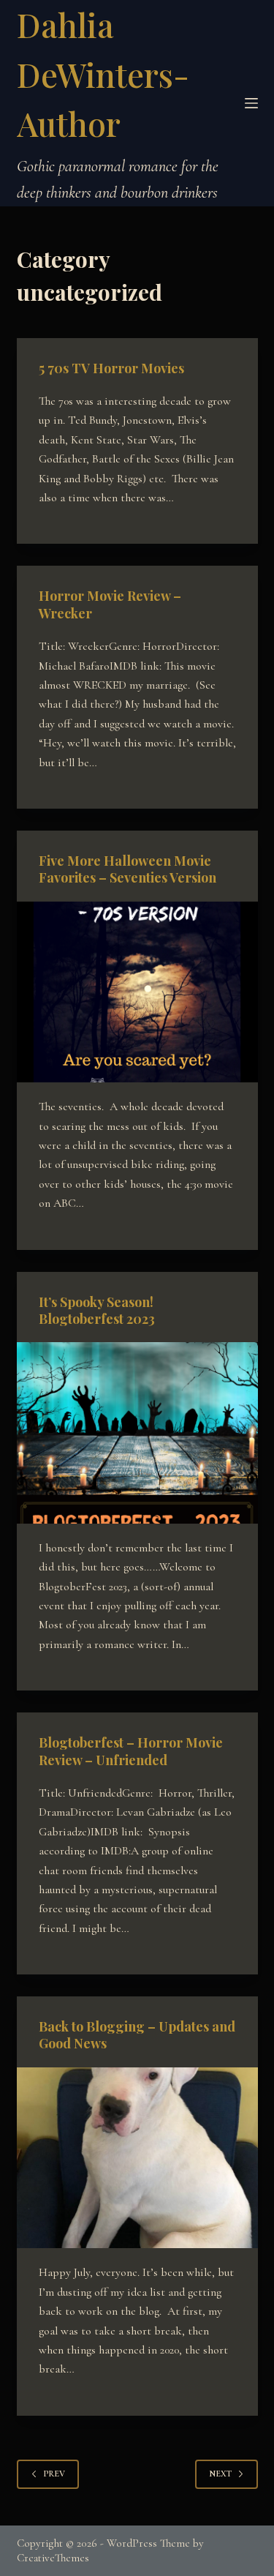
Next (220, 2474)
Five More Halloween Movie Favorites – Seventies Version (128, 869)
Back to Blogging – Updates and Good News (137, 2035)
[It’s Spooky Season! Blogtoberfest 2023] (137, 1433)
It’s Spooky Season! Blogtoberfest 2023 (97, 1310)
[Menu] (251, 103)
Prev (54, 2474)
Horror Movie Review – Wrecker (110, 604)
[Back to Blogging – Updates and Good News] (137, 2158)
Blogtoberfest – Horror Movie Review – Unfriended (131, 1751)
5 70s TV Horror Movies (111, 368)
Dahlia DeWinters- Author (103, 74)
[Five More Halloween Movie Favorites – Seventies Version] (137, 992)
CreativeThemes (53, 2558)
